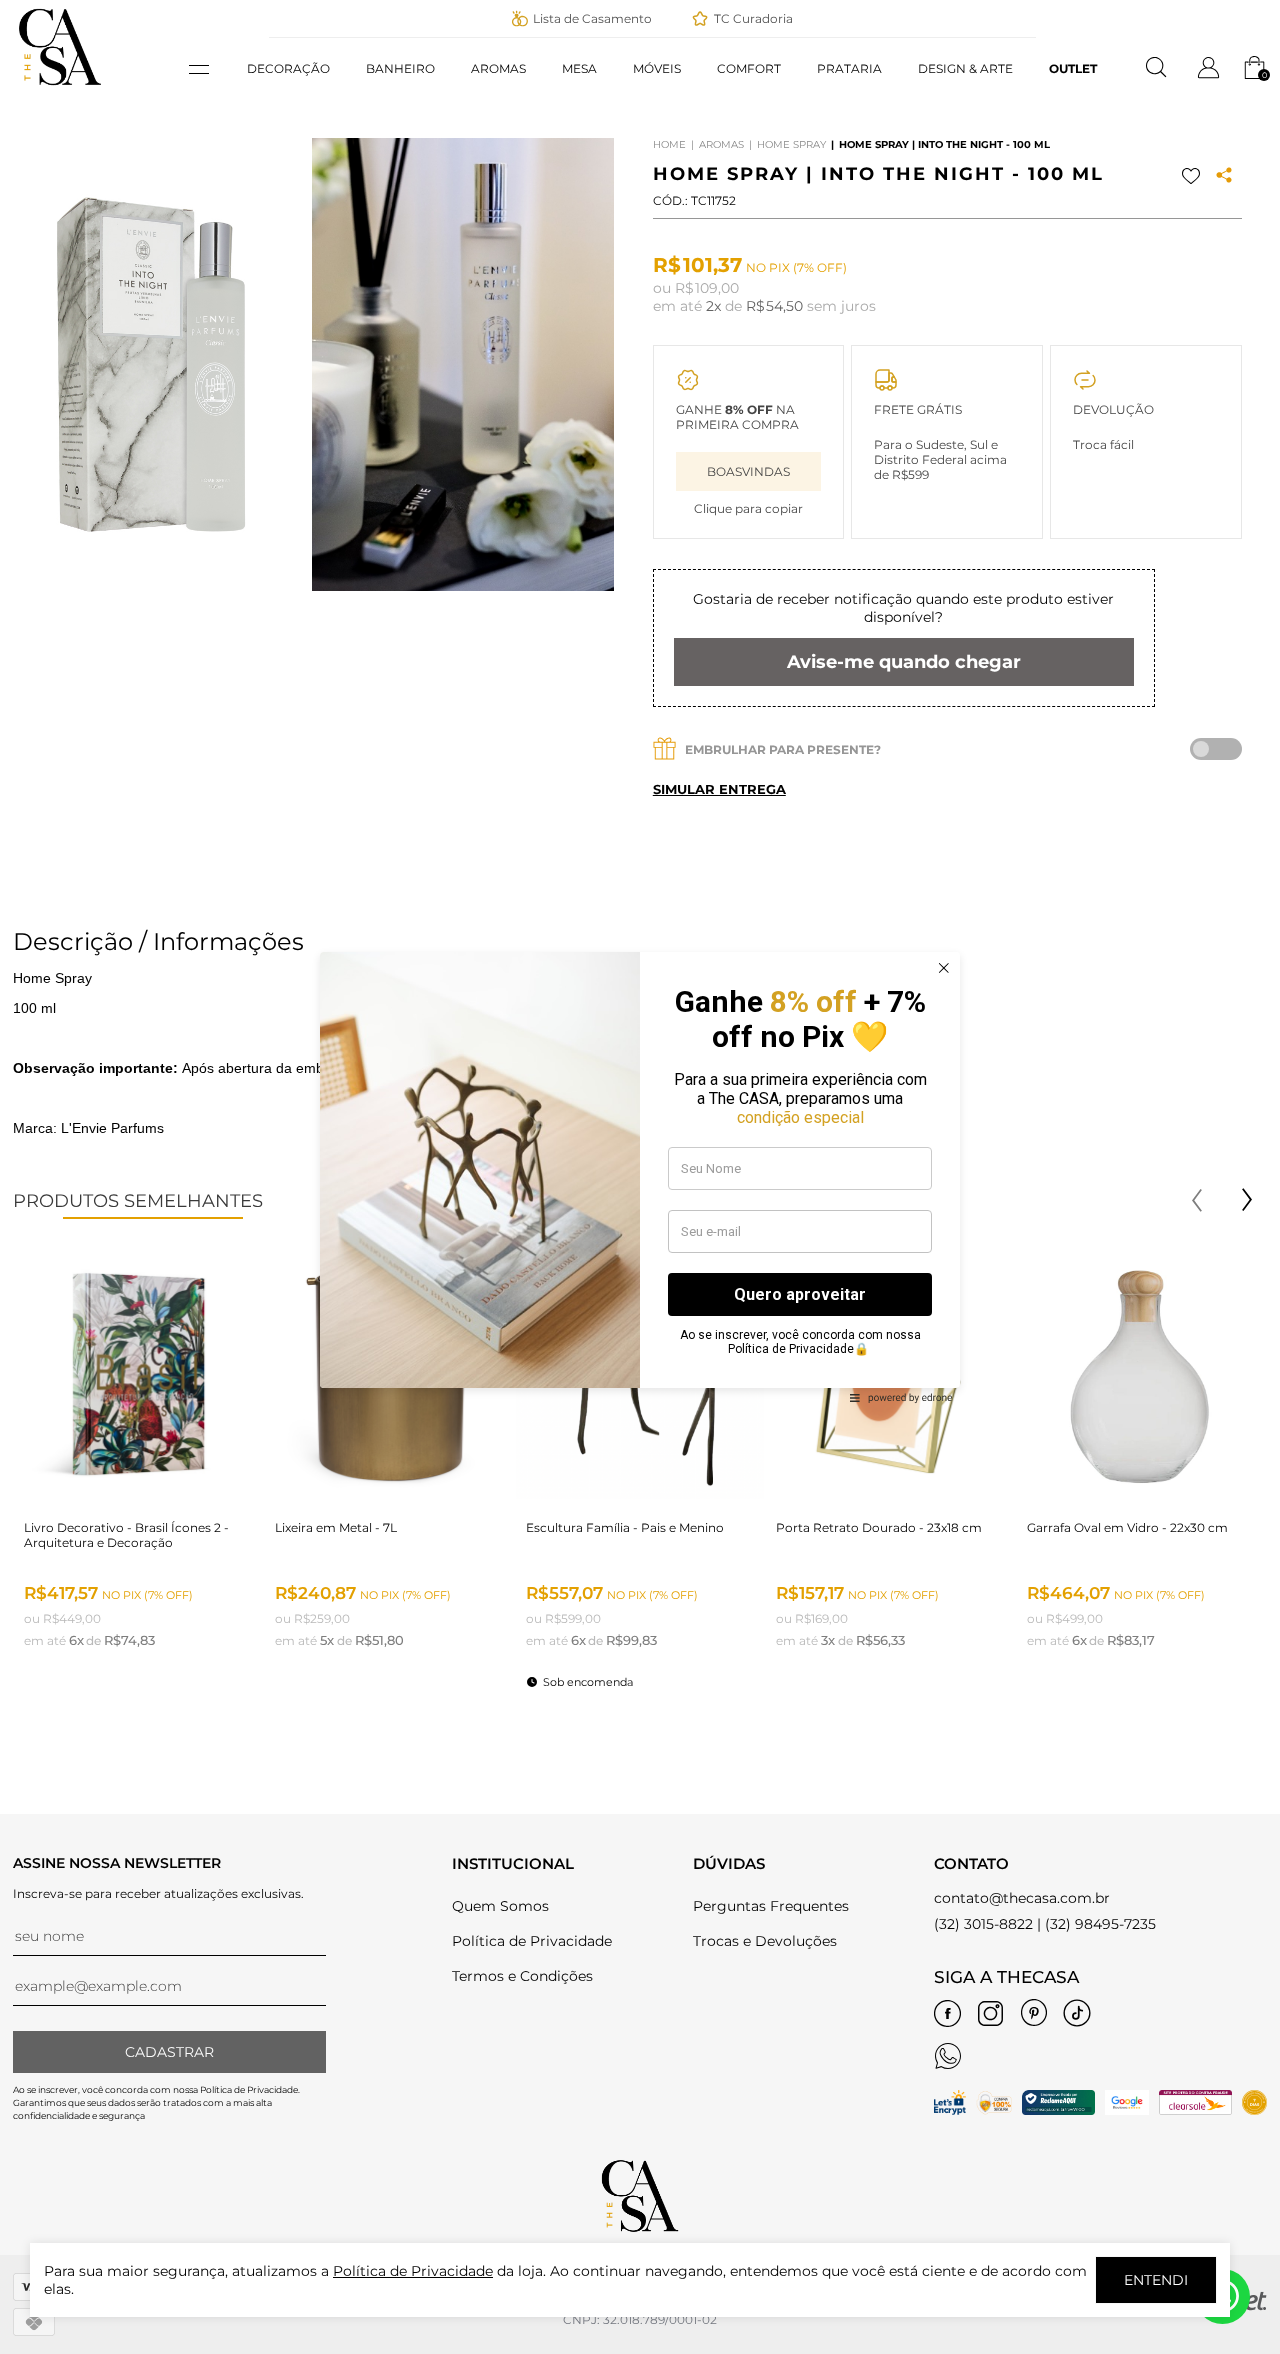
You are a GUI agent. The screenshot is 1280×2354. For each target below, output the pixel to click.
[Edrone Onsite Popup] (640, 1177)
